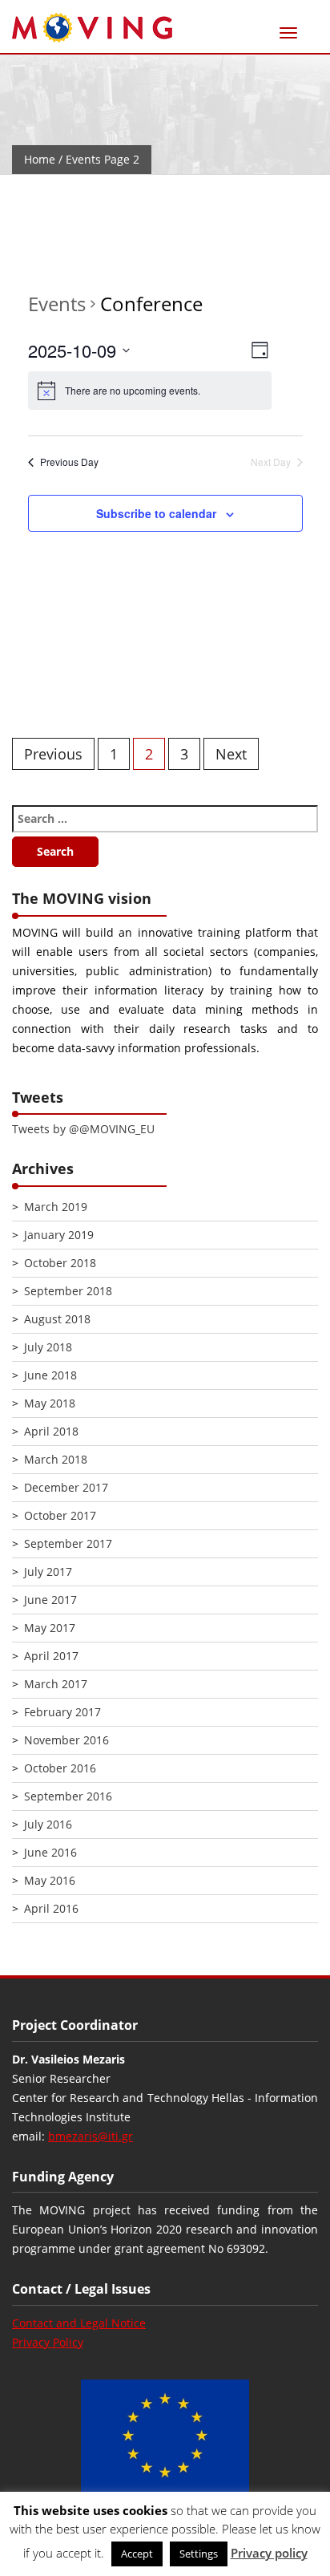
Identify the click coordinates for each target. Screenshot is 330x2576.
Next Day (271, 462)
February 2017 (62, 1712)
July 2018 (48, 1347)
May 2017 (50, 1628)
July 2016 (48, 1824)
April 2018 (51, 1431)
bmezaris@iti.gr (91, 2136)
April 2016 (51, 1908)
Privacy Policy (48, 2342)
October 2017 (60, 1515)
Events (57, 304)
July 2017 (48, 1572)
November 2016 (66, 1740)
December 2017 (66, 1487)
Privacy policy (269, 2553)
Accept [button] (137, 2554)
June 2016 (50, 1852)
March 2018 (56, 1459)
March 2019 (56, 1207)
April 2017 (51, 1656)
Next (231, 754)
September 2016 (68, 1796)
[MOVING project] (92, 28)
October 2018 (60, 1263)
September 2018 (68, 1291)
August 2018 (57, 1319)
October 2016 (60, 1768)
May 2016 (50, 1880)
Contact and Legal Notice (79, 2323)
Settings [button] (199, 2554)
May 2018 (50, 1403)
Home (40, 159)
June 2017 (50, 1600)
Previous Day (69, 462)
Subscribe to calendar (156, 513)
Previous (53, 754)
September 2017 (68, 1543)
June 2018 (50, 1375)
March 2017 (56, 1684)
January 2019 (59, 1235)
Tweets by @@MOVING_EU (83, 1129)
